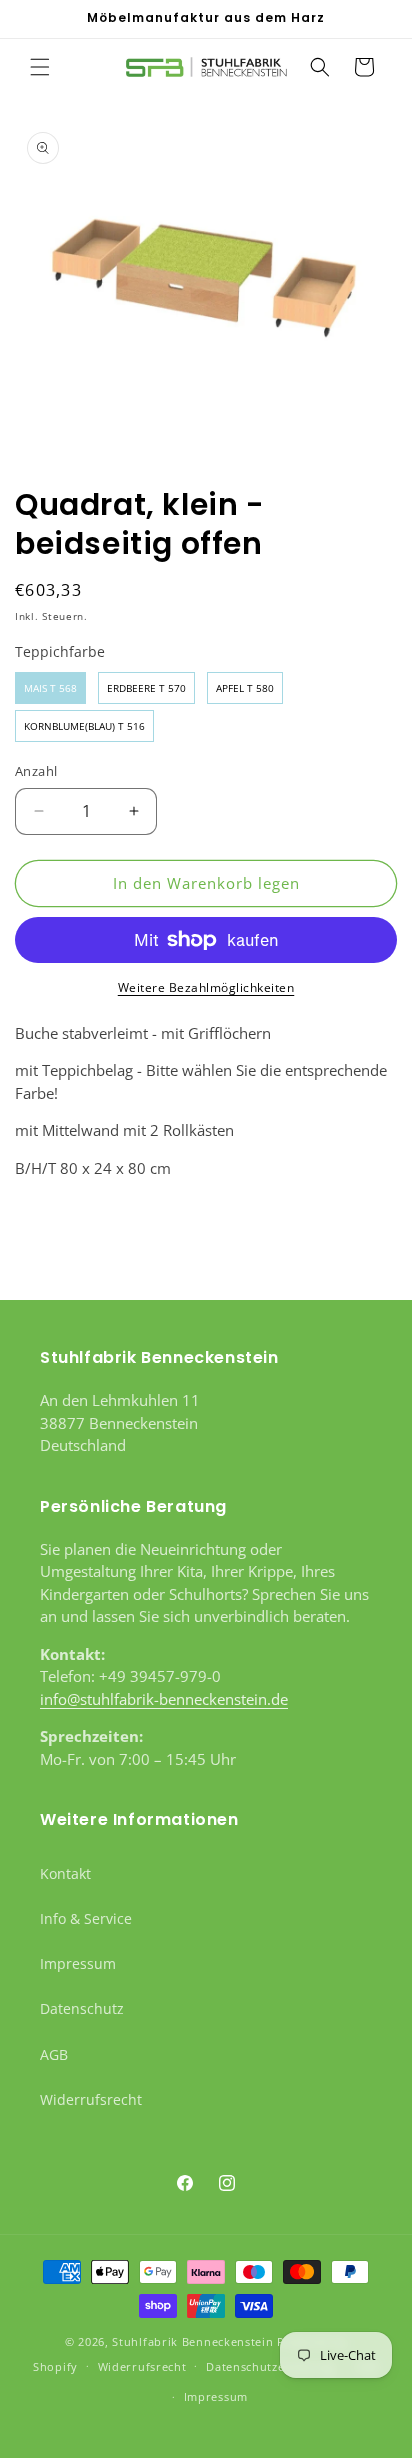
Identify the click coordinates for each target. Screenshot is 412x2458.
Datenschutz (82, 2008)
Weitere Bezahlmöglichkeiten (206, 987)
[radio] (50, 688)
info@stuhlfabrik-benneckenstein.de (164, 1699)
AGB (54, 2054)
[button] (40, 67)
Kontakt (65, 1873)
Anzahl (36, 771)
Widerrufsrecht (91, 2099)
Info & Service (86, 1918)
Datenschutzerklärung (270, 2366)
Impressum (78, 1963)
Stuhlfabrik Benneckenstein (192, 2341)
